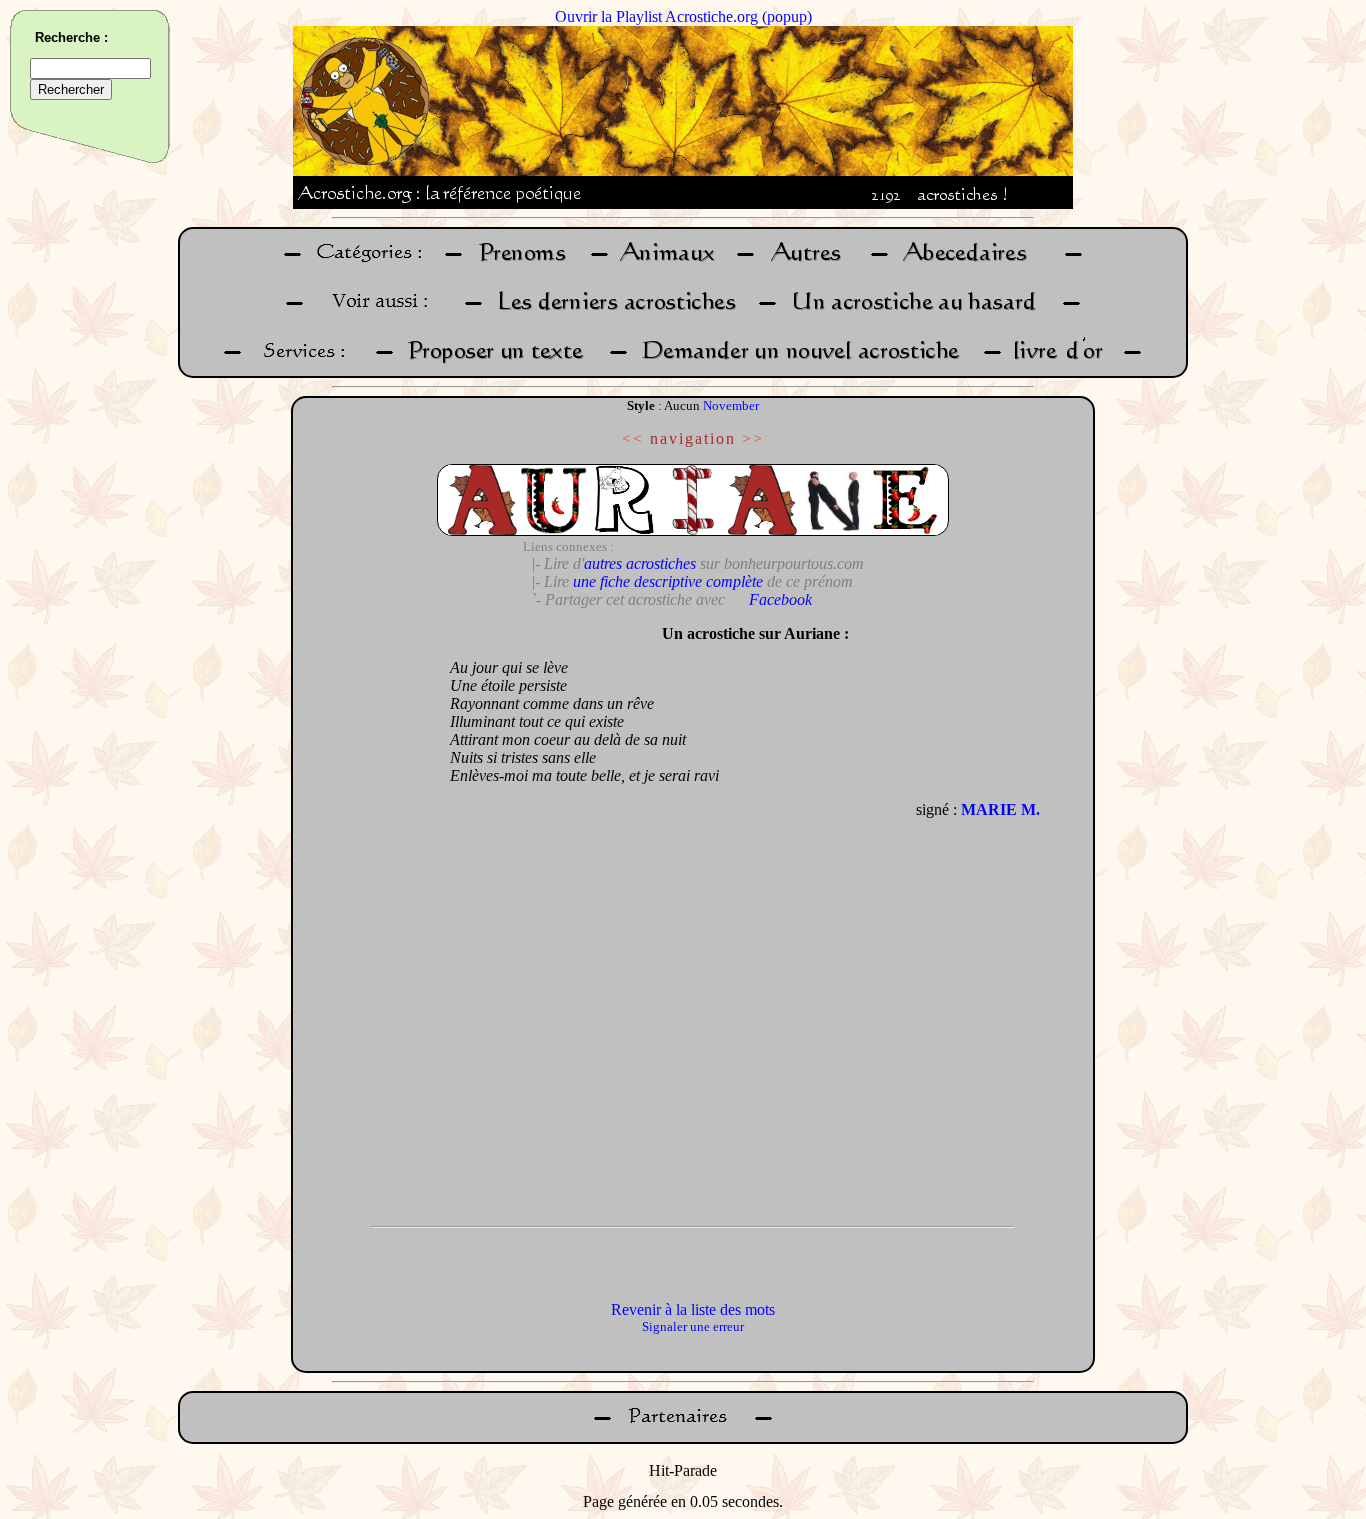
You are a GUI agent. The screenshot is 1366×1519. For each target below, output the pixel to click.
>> (753, 438)
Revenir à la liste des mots (693, 1309)
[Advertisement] (366, 915)
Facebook (780, 599)
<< (633, 438)
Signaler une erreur (693, 1326)
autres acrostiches (640, 563)
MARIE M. (1000, 809)
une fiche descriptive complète (668, 581)
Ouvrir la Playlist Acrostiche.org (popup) (683, 16)
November (731, 405)
